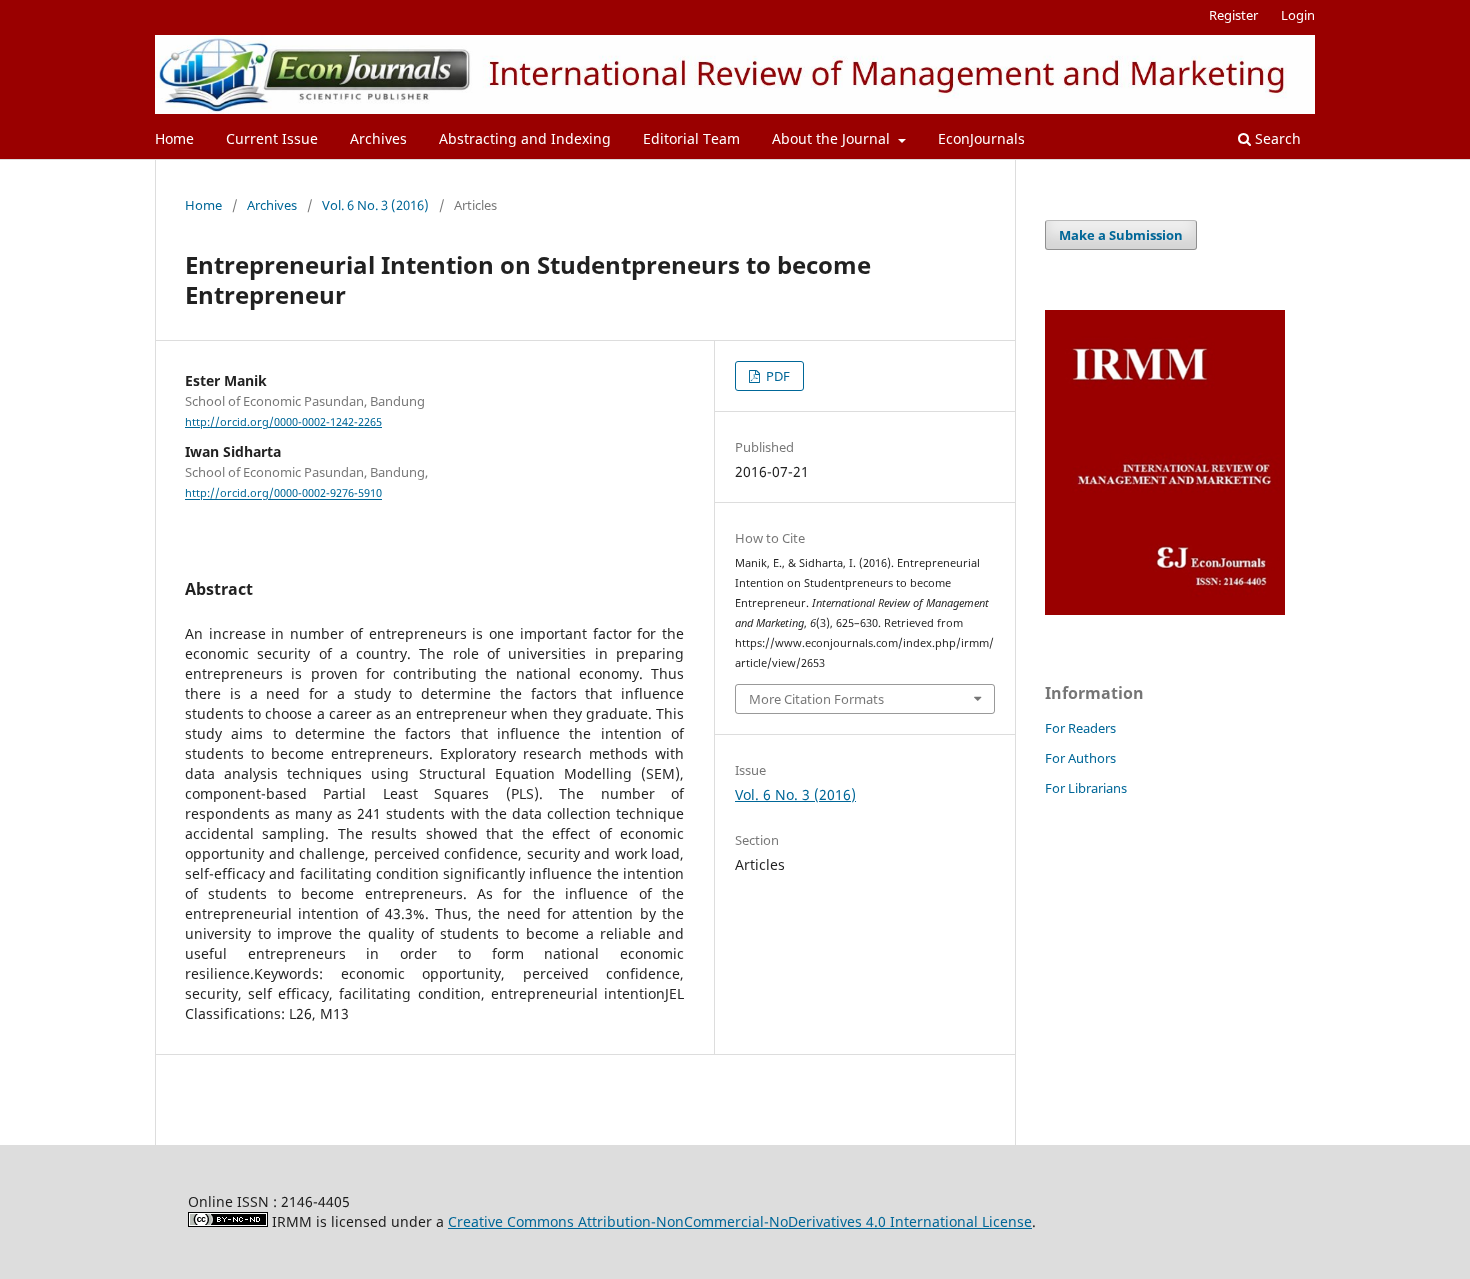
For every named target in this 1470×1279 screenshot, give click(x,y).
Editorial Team (691, 138)
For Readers (1080, 728)
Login (1298, 15)
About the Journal (833, 138)
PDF (776, 376)
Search (1276, 138)
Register (1233, 15)
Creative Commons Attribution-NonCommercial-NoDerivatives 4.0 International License (740, 1221)
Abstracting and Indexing (525, 138)
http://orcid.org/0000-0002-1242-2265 (283, 422)
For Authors (1080, 758)
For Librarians (1086, 788)
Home (174, 138)
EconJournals (981, 138)
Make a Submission (1121, 235)
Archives (378, 138)
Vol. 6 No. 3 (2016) (375, 205)
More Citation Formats (816, 699)
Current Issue (272, 138)
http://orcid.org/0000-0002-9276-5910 (283, 494)
